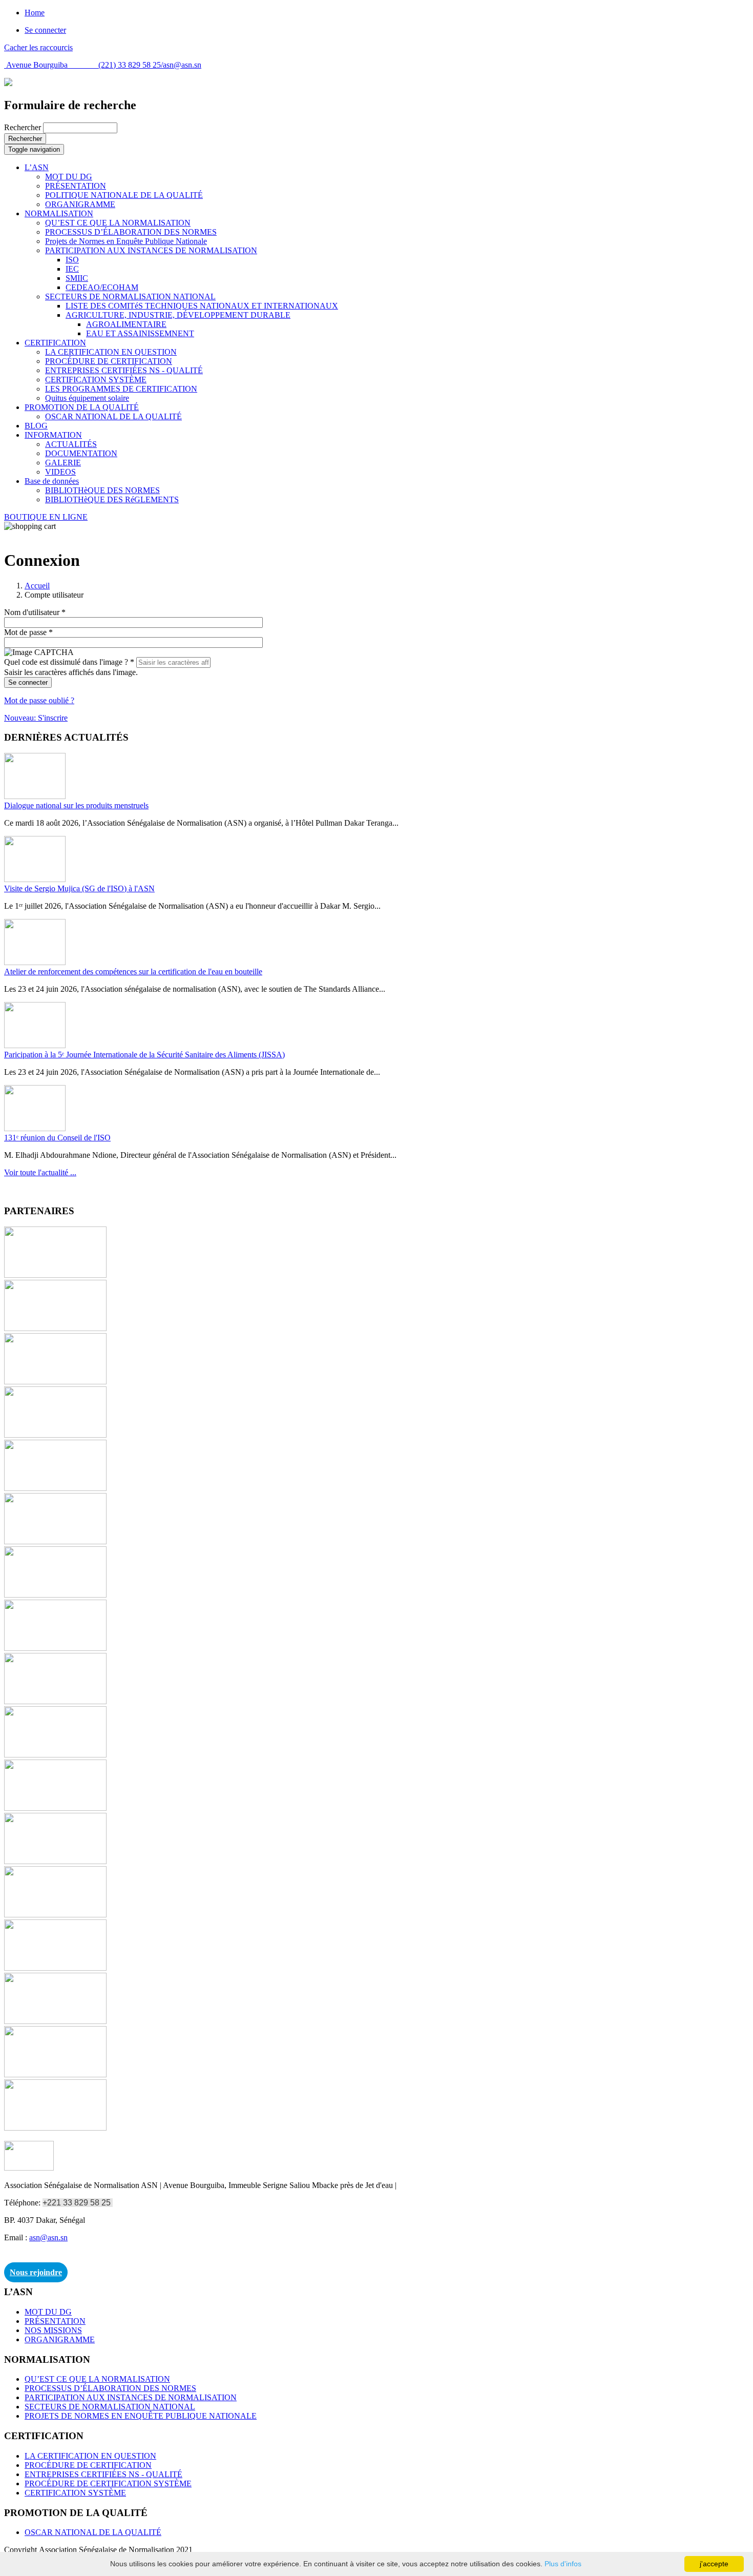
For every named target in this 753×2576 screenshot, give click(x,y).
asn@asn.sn (182, 65)
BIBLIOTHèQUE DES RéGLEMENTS (112, 499)
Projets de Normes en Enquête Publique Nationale (126, 241)
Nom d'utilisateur (35, 612)
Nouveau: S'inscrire (36, 718)
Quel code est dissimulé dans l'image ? (69, 662)
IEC (72, 269)
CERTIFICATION (55, 343)
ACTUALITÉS (71, 444)
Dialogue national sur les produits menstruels (76, 805)
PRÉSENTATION (76, 186)
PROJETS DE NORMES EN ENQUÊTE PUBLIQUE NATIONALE (141, 2416)
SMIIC (77, 278)
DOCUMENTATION (81, 453)
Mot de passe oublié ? (39, 700)
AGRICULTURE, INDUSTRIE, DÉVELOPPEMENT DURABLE (178, 315)
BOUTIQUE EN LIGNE (46, 517)
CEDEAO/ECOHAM (102, 287)
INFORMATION (53, 435)
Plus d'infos (563, 2564)
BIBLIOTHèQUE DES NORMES (102, 490)
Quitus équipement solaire (87, 398)
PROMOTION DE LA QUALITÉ (82, 407)
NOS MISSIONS (53, 2330)
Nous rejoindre (36, 2272)
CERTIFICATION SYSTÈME (96, 380)
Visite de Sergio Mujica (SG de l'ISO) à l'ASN (79, 888)
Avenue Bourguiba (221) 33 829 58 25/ (83, 65)
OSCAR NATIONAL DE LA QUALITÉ (113, 416)
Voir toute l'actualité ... (40, 1172)
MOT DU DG (69, 177)
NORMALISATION (59, 213)
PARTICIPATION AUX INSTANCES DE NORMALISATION (151, 250)
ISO (72, 260)
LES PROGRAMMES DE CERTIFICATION (121, 389)
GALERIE (63, 463)
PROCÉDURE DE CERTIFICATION (109, 361)
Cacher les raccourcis (38, 47)
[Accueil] (8, 83)
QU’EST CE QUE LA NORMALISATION (118, 223)
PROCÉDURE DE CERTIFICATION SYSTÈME (108, 2483)
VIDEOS (60, 472)
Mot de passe (28, 632)
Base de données (52, 481)
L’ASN (37, 167)
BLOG (36, 426)
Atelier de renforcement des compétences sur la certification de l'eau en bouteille (133, 972)
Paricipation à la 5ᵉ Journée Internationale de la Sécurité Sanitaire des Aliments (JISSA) (144, 1055)
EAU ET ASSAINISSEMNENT (140, 333)
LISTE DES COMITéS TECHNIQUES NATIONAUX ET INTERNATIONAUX (202, 306)
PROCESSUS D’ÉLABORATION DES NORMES (131, 232)
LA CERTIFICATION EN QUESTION (111, 352)
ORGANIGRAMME (80, 204)
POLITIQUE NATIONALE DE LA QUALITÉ (124, 195)
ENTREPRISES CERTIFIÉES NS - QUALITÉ (124, 370)
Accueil (37, 586)
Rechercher (24, 127)
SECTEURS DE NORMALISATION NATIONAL (130, 297)
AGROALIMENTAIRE (126, 324)
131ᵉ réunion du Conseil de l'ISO (57, 1138)
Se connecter (45, 30)
